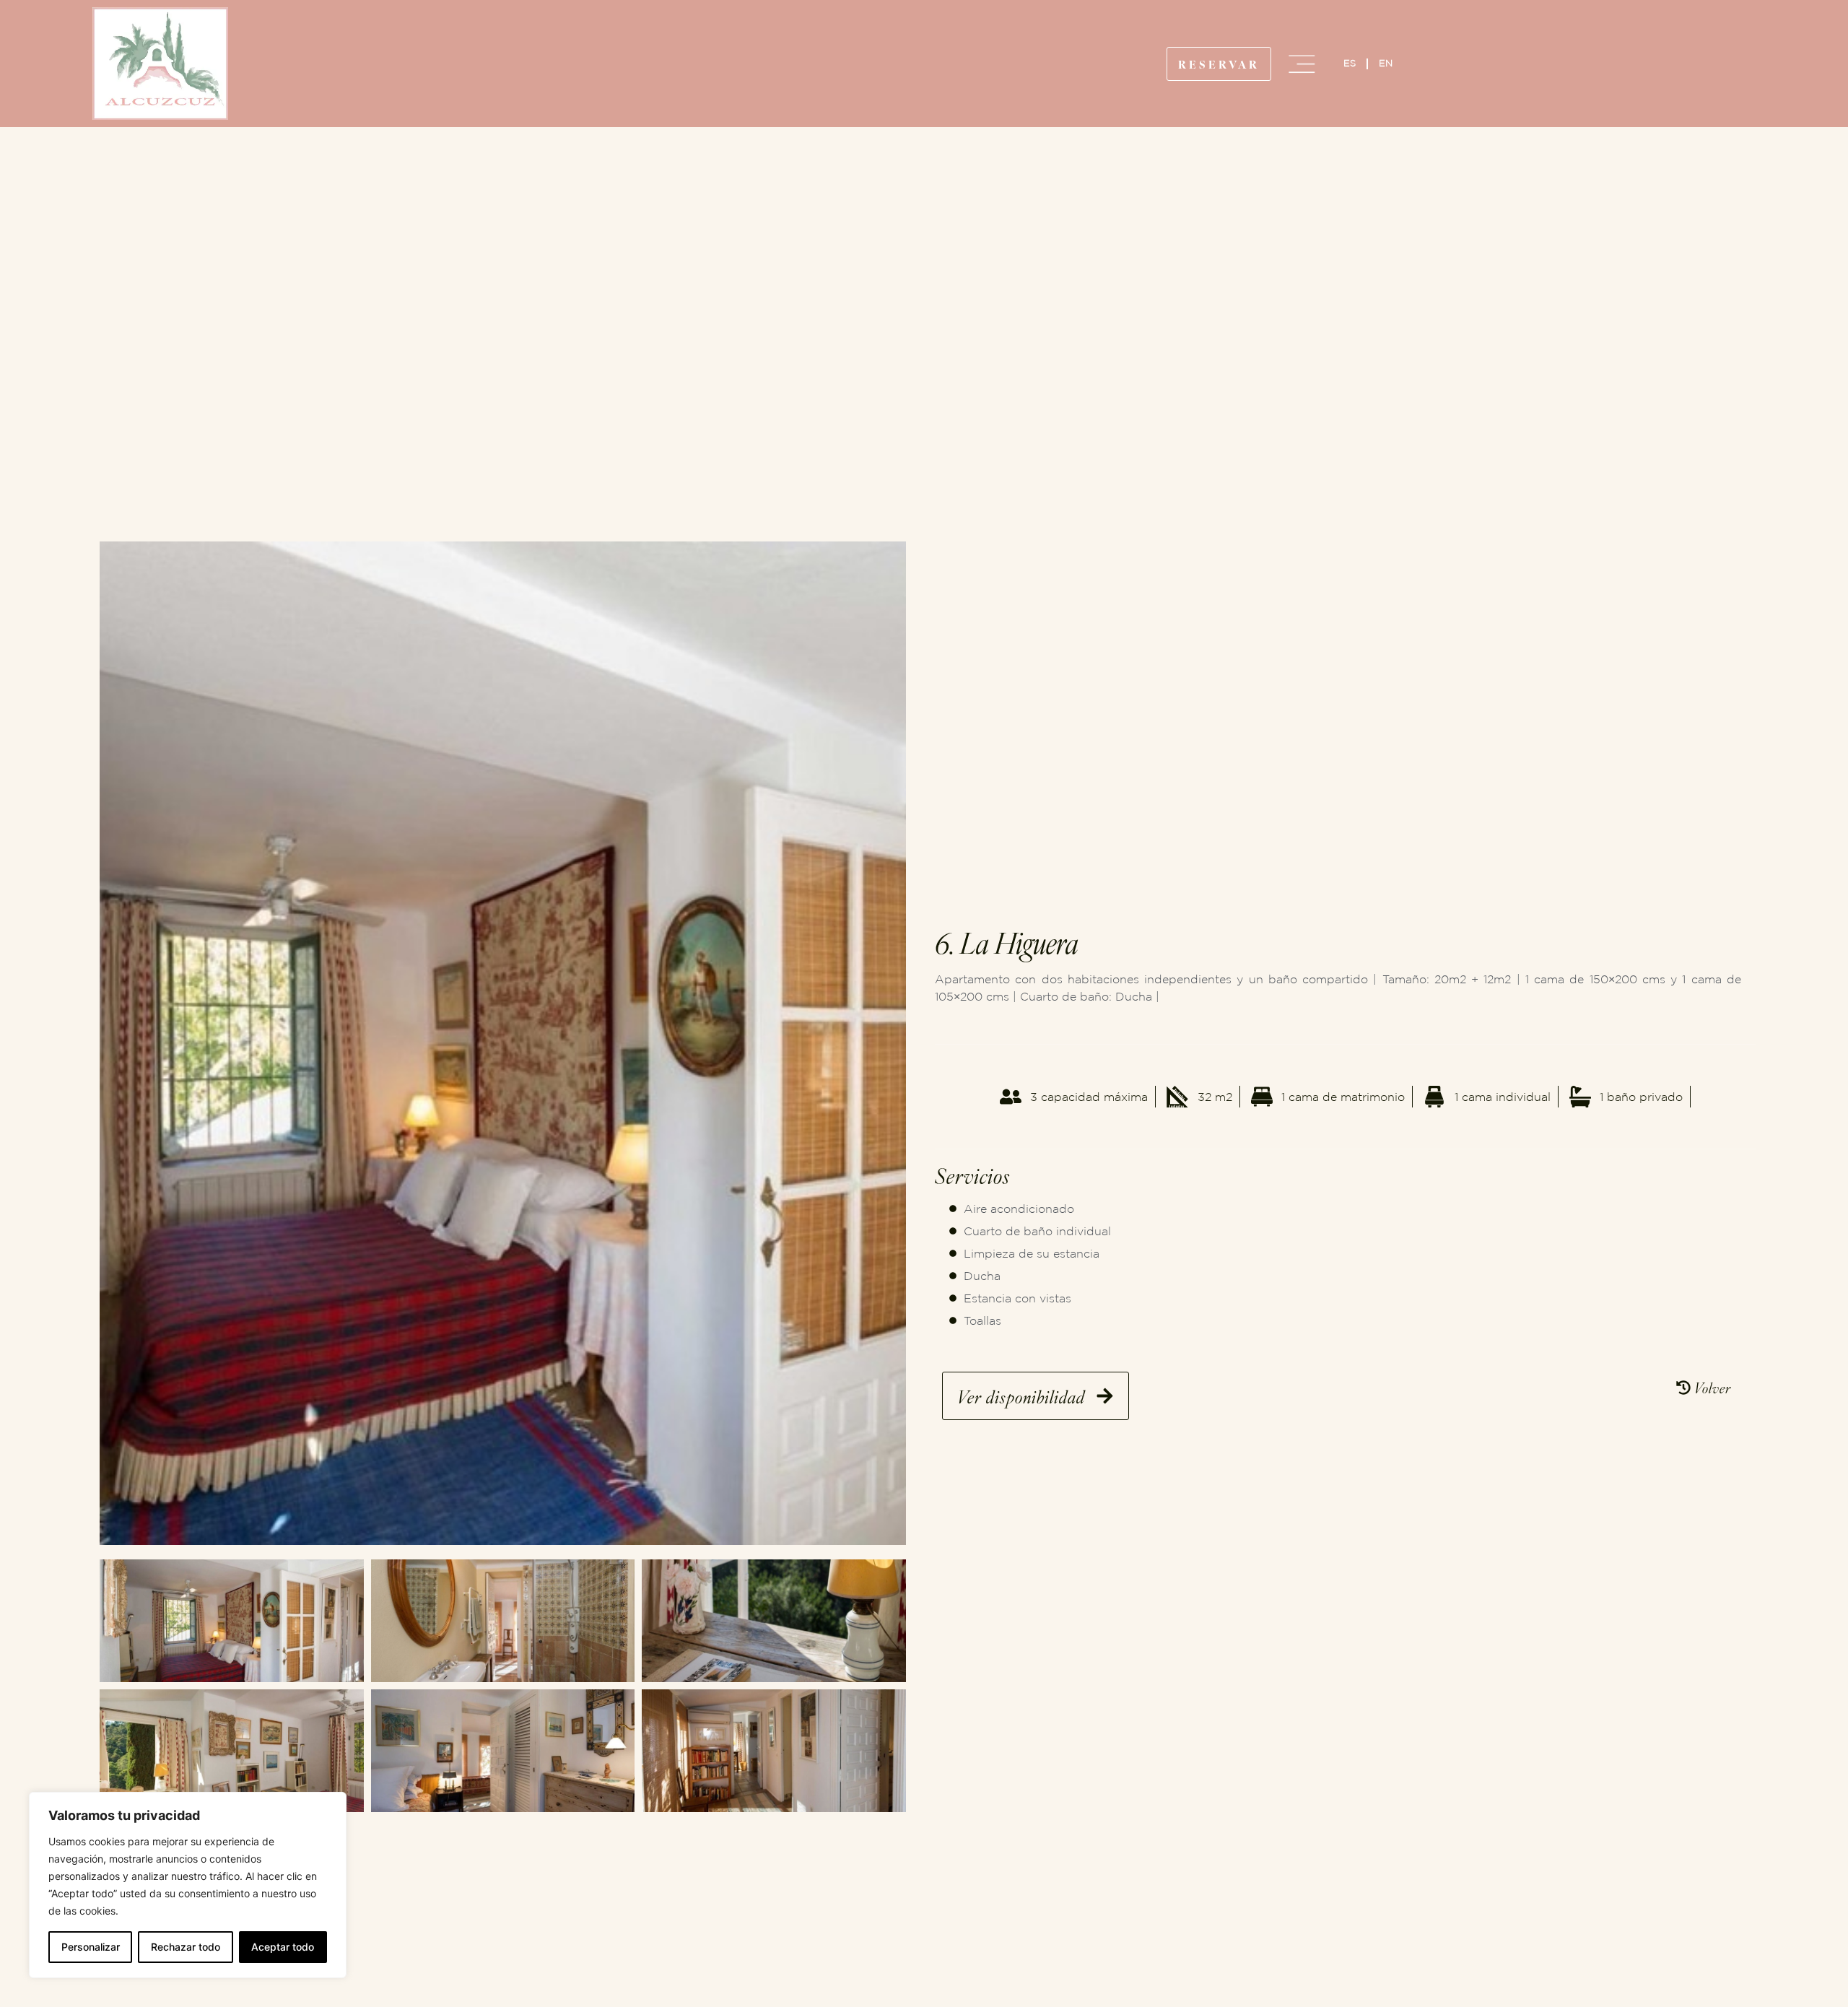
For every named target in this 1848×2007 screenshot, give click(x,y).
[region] (188, 1885)
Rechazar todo (186, 1947)
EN (1386, 63)
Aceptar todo (283, 1947)
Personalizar (91, 1947)
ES (1350, 63)
